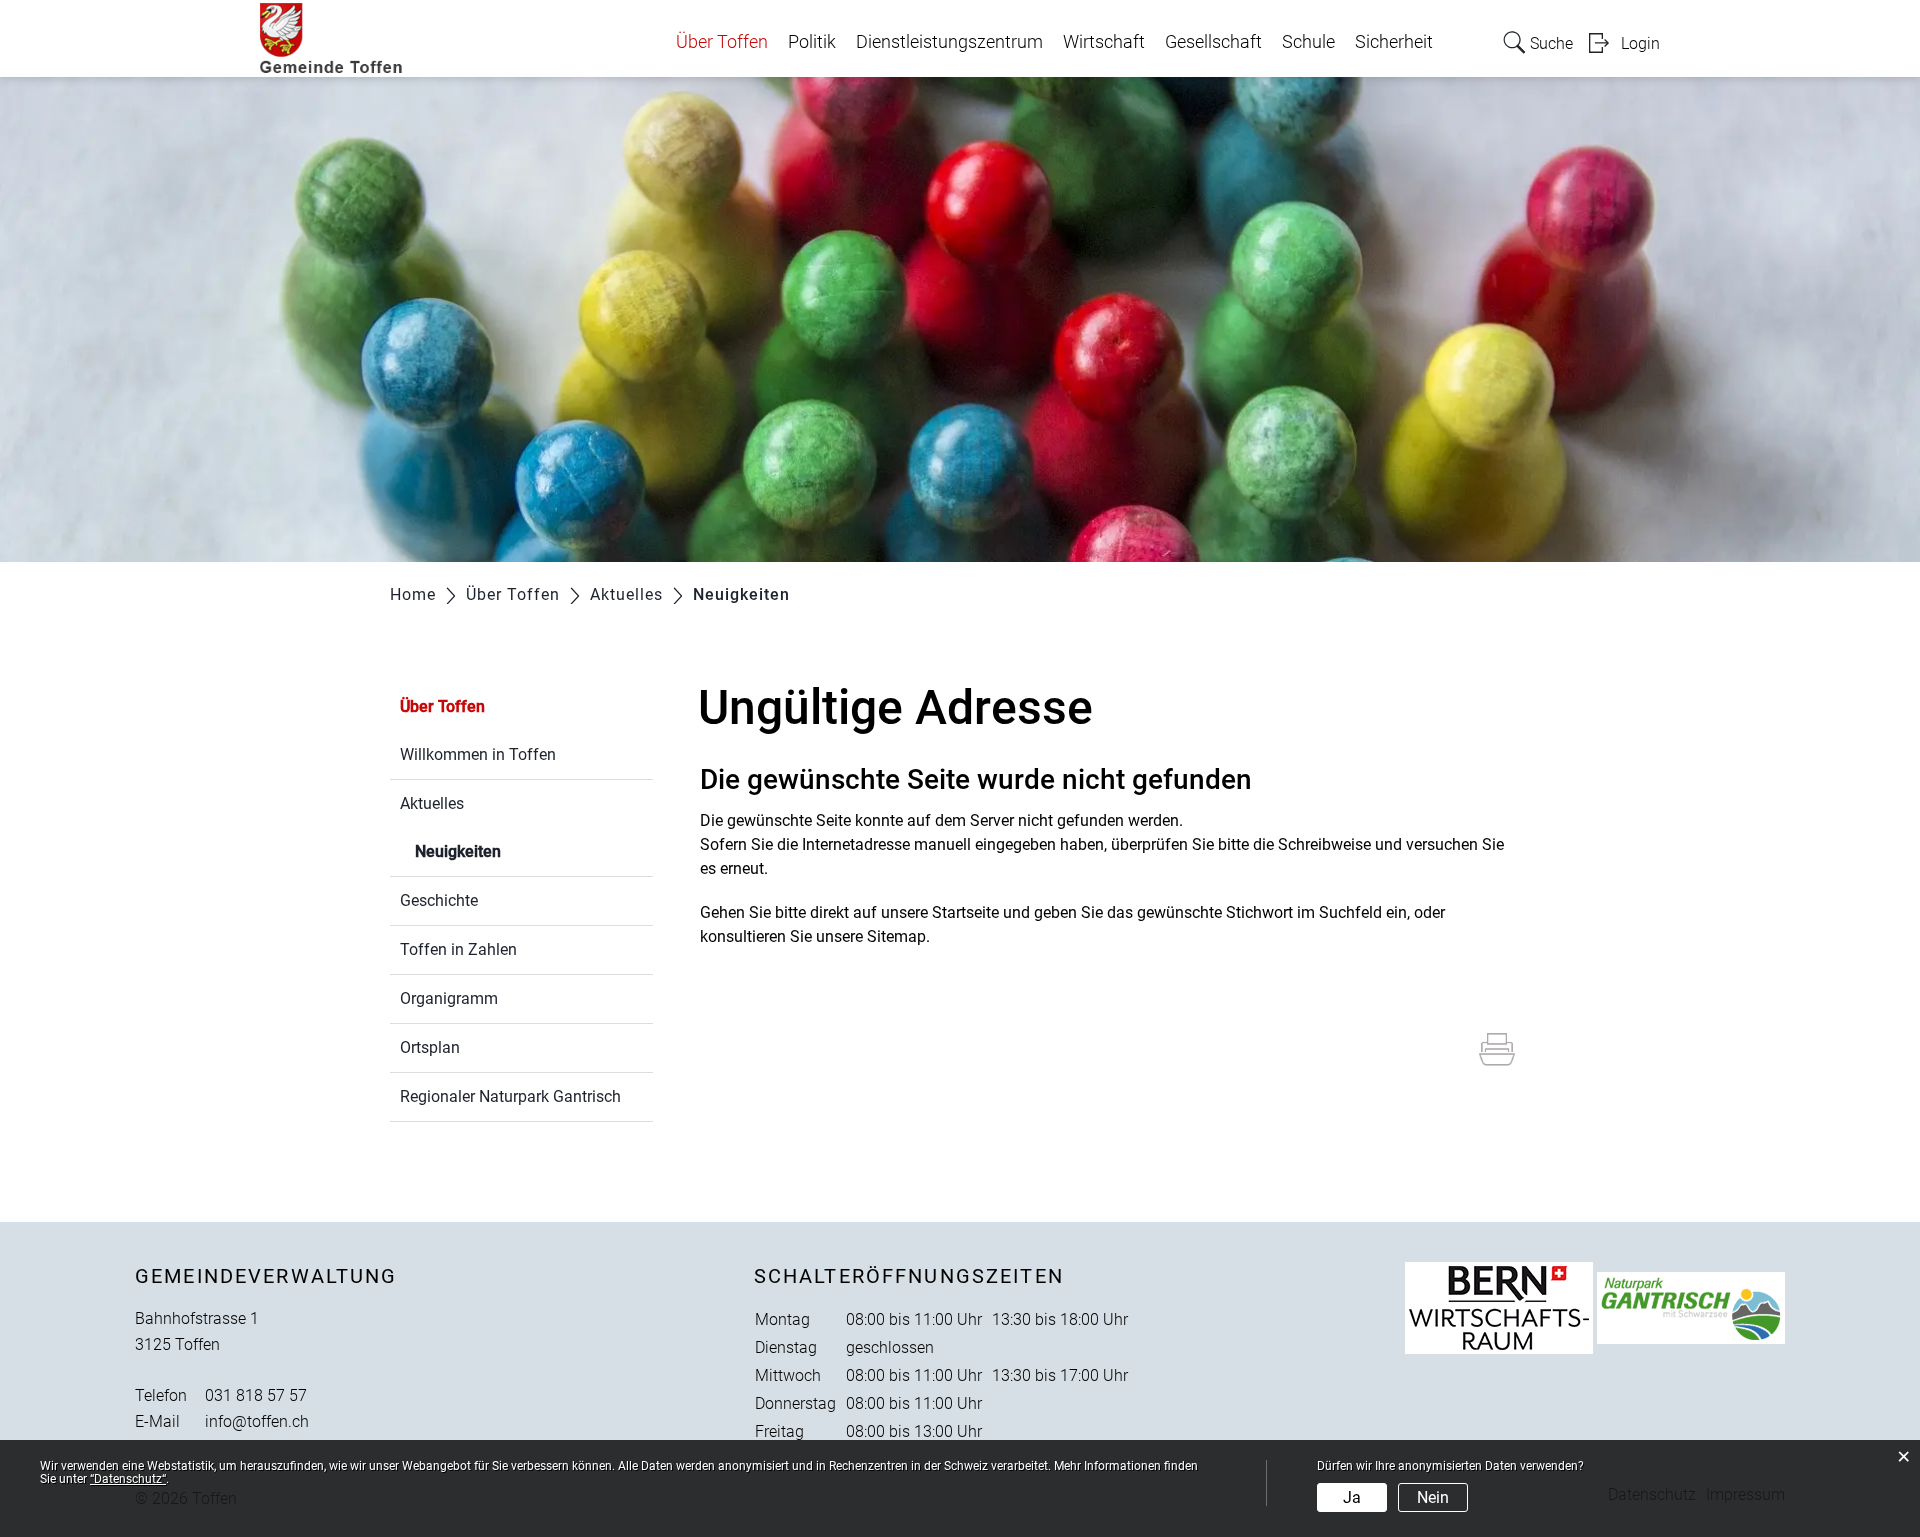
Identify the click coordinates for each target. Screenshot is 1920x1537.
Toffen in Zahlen (458, 949)
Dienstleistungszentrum (949, 42)
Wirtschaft (1104, 42)
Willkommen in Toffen (478, 754)
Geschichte (439, 900)
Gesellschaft (1213, 42)
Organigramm (449, 998)
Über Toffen (722, 42)
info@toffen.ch (257, 1421)
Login (1640, 43)
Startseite (965, 912)
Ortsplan (430, 1047)
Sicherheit (1394, 42)
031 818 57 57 (256, 1395)
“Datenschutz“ (128, 1479)
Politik (812, 42)
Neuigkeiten (505, 851)
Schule (1308, 42)
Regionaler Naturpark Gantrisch (510, 1096)
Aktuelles (432, 803)
